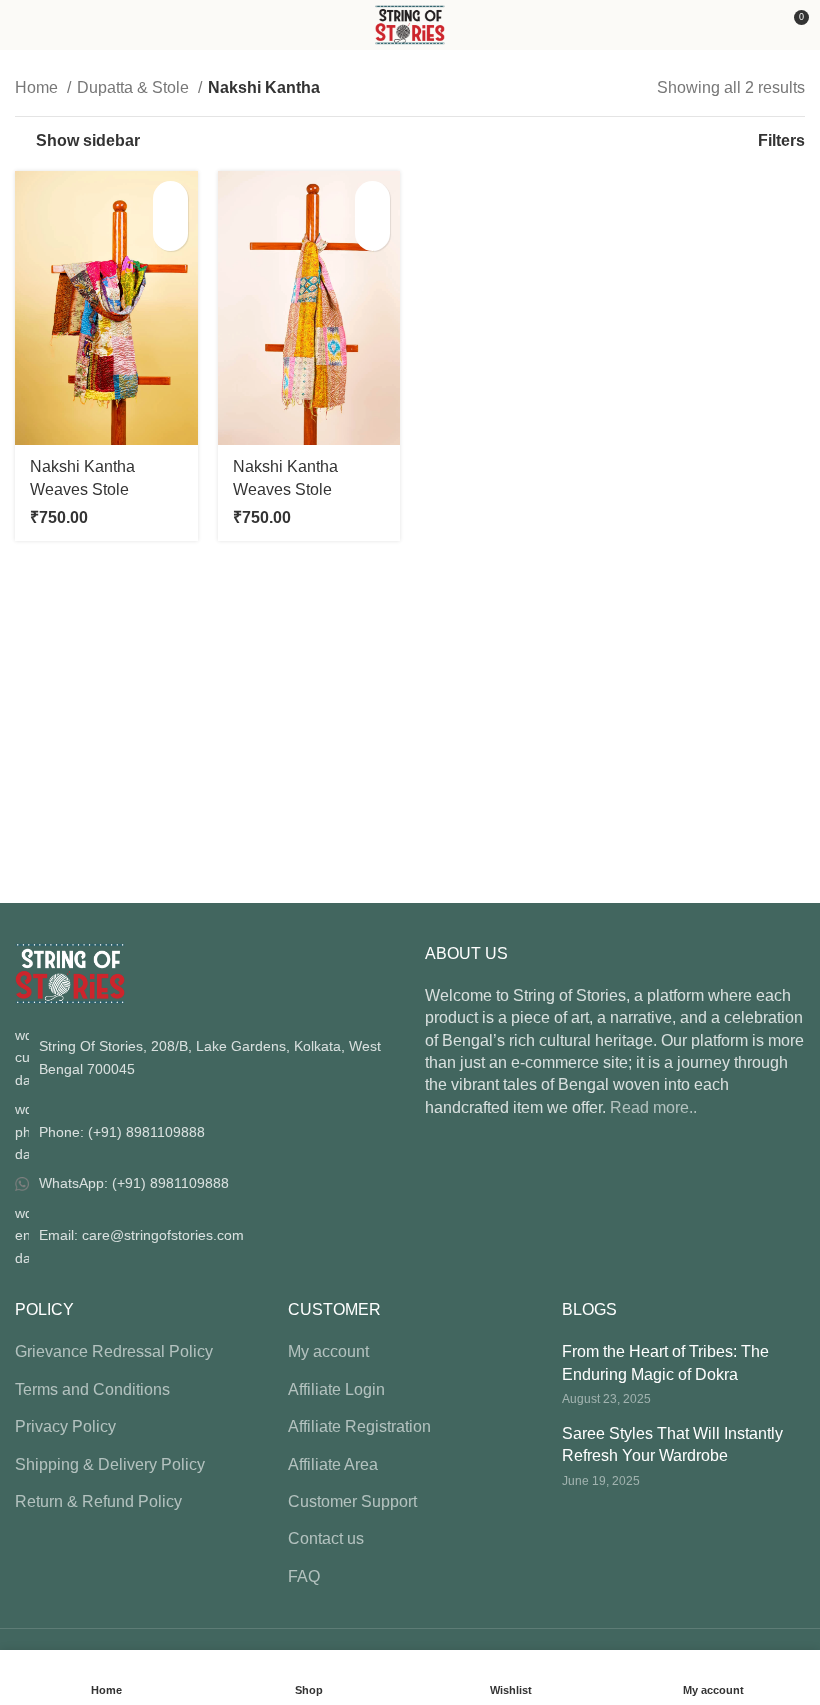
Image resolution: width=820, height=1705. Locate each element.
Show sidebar (88, 140)
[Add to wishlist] (170, 233)
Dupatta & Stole (135, 87)
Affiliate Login (336, 1389)
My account (328, 1351)
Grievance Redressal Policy (114, 1351)
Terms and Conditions (92, 1389)
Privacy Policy (65, 1426)
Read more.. (653, 1107)
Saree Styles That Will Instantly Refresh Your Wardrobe (672, 1444)
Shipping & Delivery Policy (110, 1464)
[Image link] (70, 972)
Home (38, 87)
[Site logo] (410, 23)
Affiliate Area (333, 1464)
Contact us (326, 1538)
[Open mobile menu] (23, 25)
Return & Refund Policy (98, 1501)
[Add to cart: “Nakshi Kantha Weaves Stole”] (170, 198)
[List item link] (205, 1131)
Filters (781, 140)
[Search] (758, 25)
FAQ (304, 1576)
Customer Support (352, 1501)
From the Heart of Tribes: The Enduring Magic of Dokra (665, 1362)
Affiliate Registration (359, 1426)
